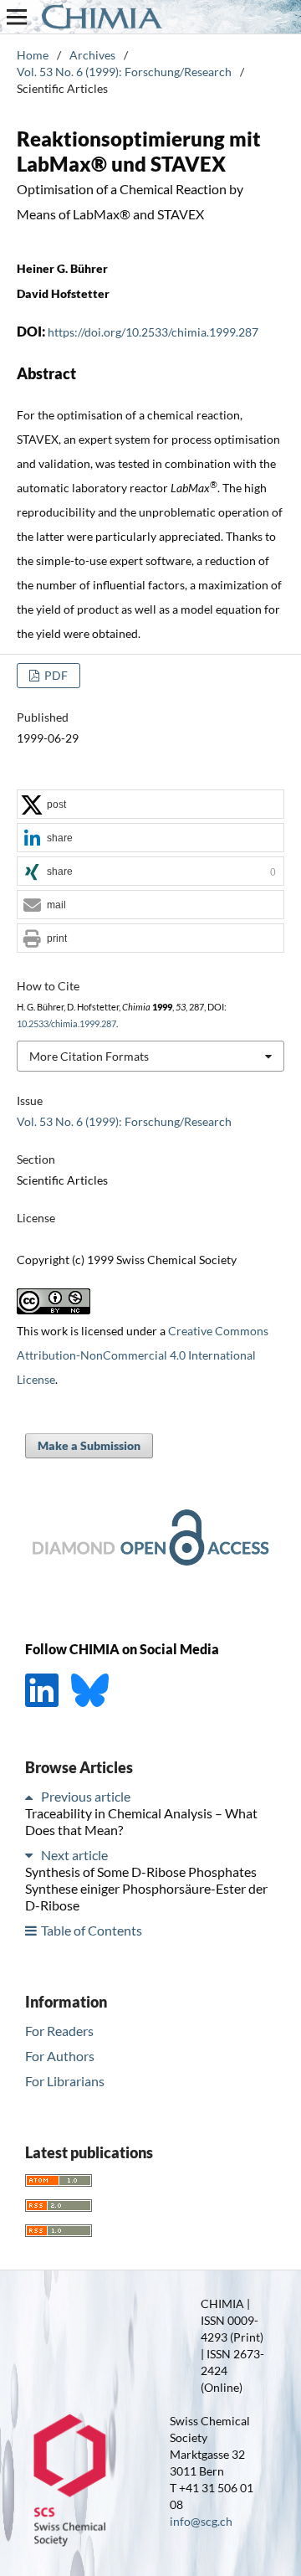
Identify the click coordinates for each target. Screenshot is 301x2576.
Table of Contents (92, 1930)
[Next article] (32, 1855)
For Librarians (65, 2081)
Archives (92, 55)
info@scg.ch (201, 2521)
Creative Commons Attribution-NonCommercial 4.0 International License (143, 1355)
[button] (150, 805)
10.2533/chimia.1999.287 (66, 1024)
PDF (55, 675)
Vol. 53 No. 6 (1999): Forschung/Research (124, 72)
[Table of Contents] (32, 1930)
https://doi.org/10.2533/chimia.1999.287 (153, 332)
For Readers (59, 2031)
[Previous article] (32, 1796)
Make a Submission (89, 1445)
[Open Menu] (17, 17)
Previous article (86, 1796)
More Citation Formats (89, 1056)
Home (33, 55)
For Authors (60, 2056)
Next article (74, 1855)
